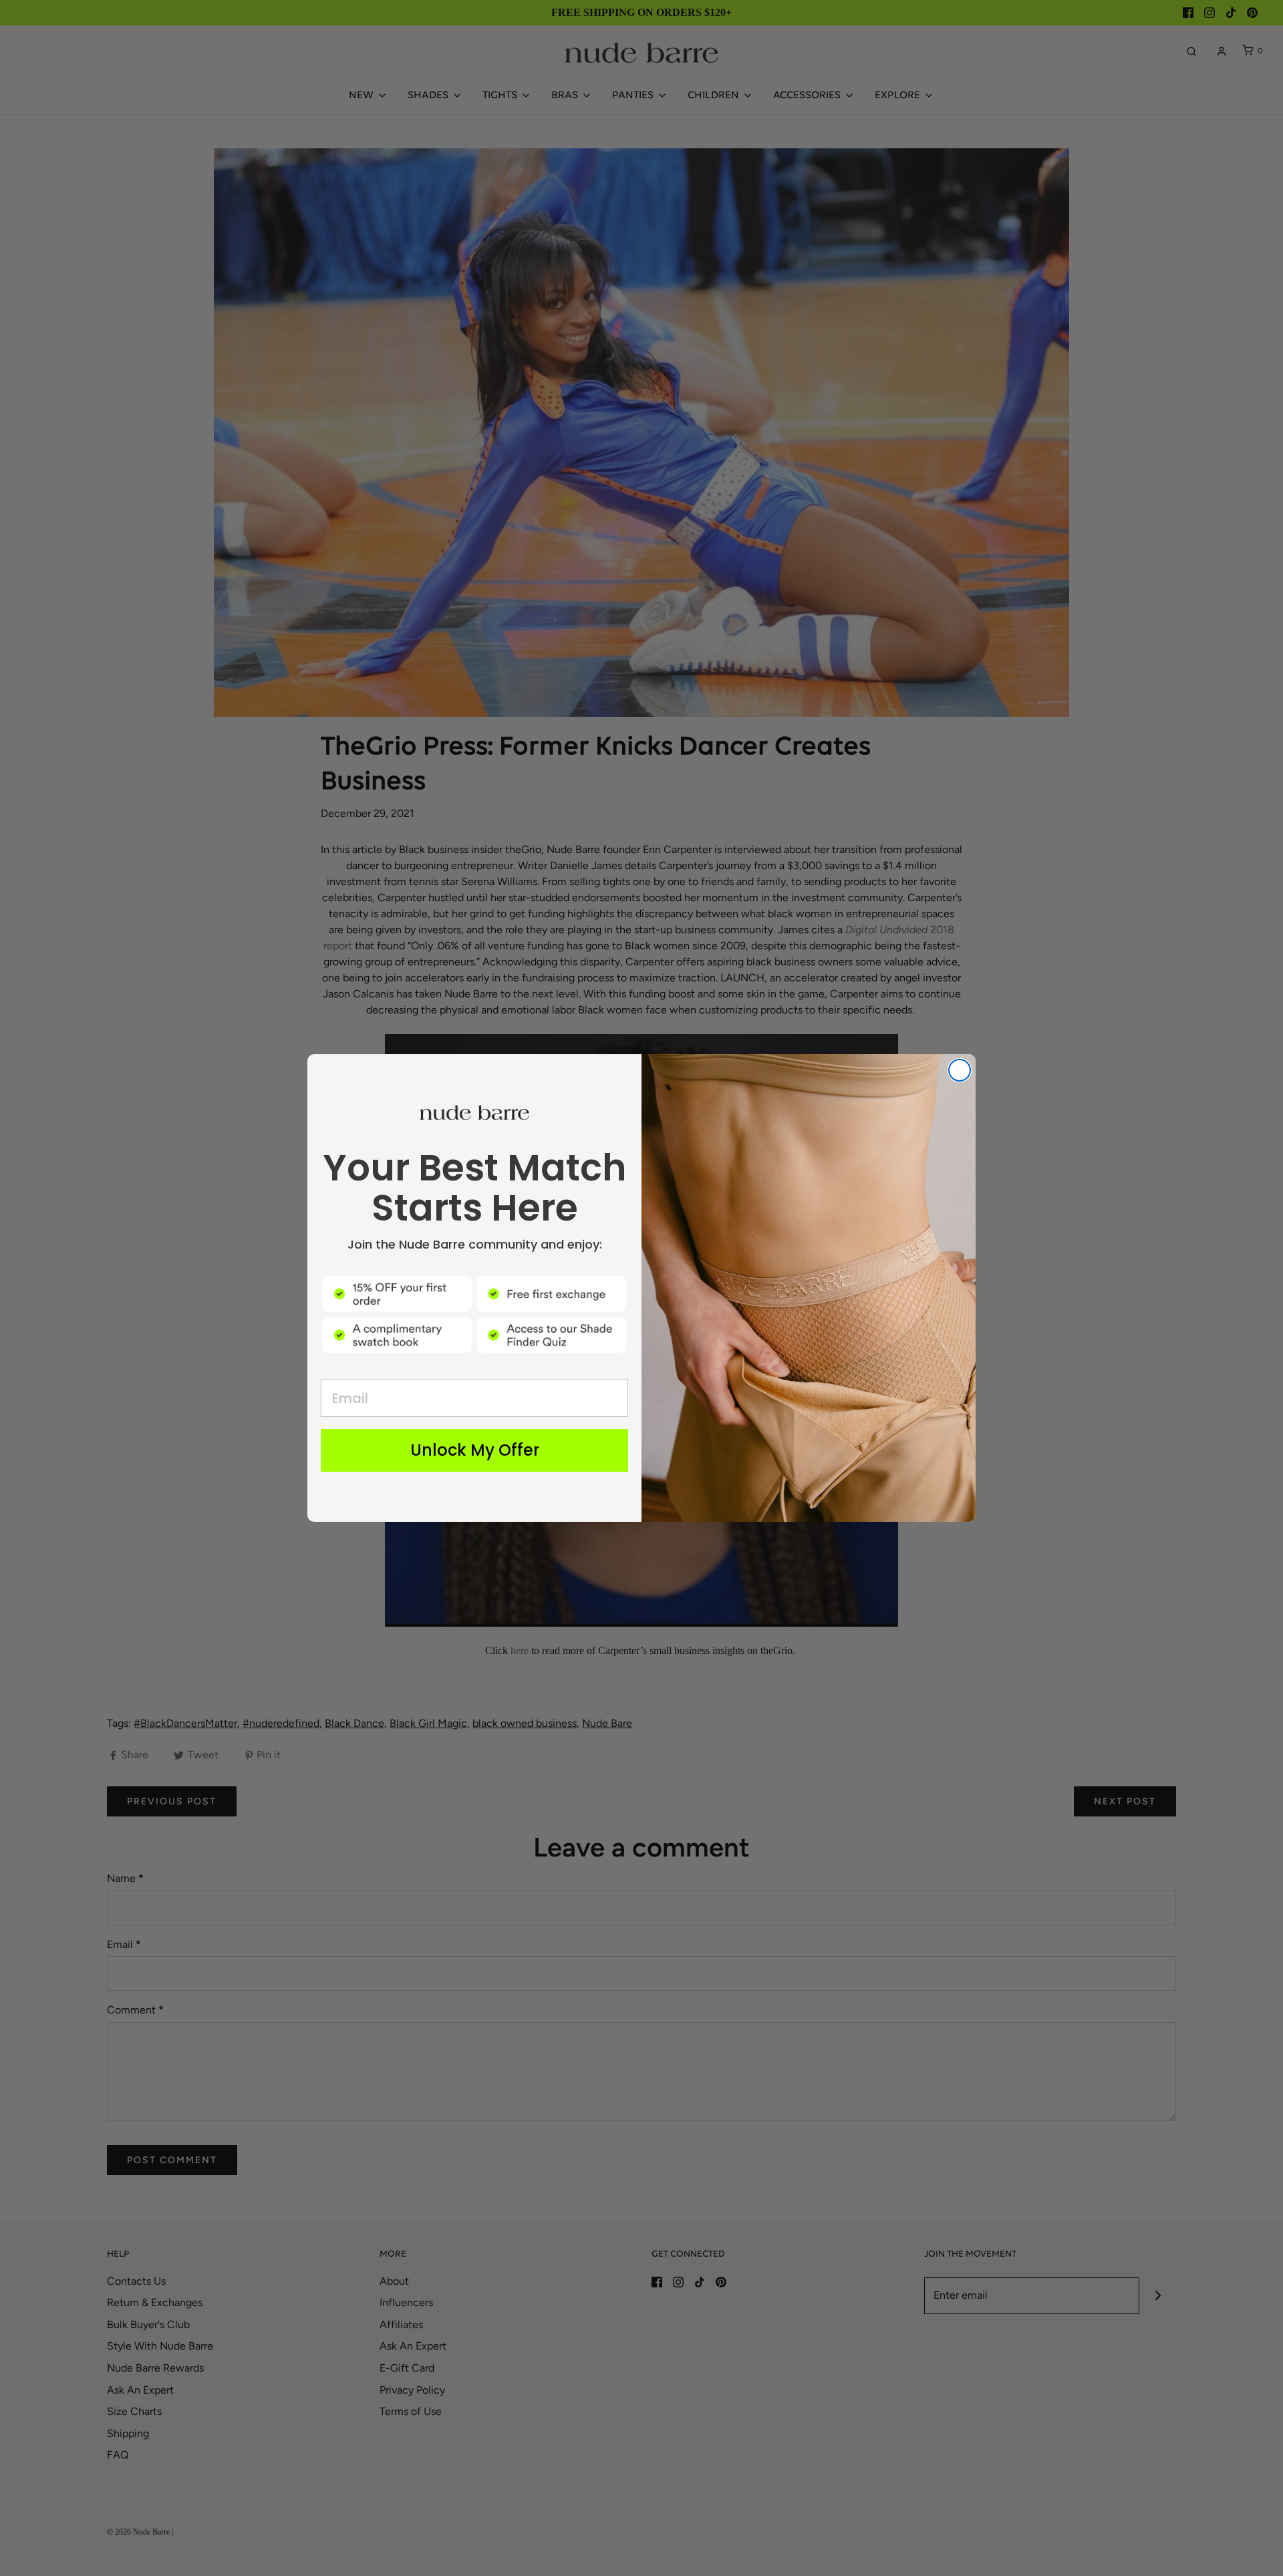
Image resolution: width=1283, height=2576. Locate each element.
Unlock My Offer (475, 1450)
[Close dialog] (960, 1070)
